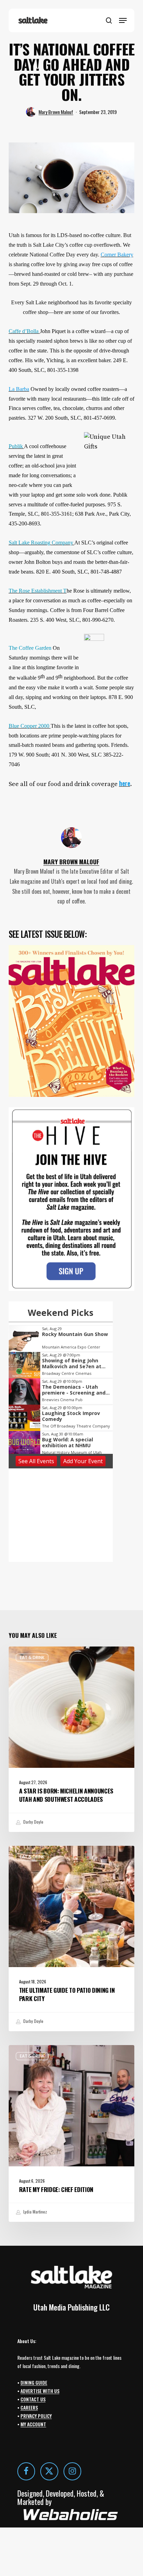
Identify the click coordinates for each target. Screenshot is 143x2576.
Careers (29, 2407)
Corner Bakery (117, 255)
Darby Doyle (33, 1822)
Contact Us (33, 2399)
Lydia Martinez (35, 2212)
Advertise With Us (40, 2391)
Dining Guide (34, 2382)
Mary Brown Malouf (56, 112)
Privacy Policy (36, 2416)
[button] (123, 20)
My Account (33, 2424)
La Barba (19, 389)
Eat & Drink (32, 1657)
